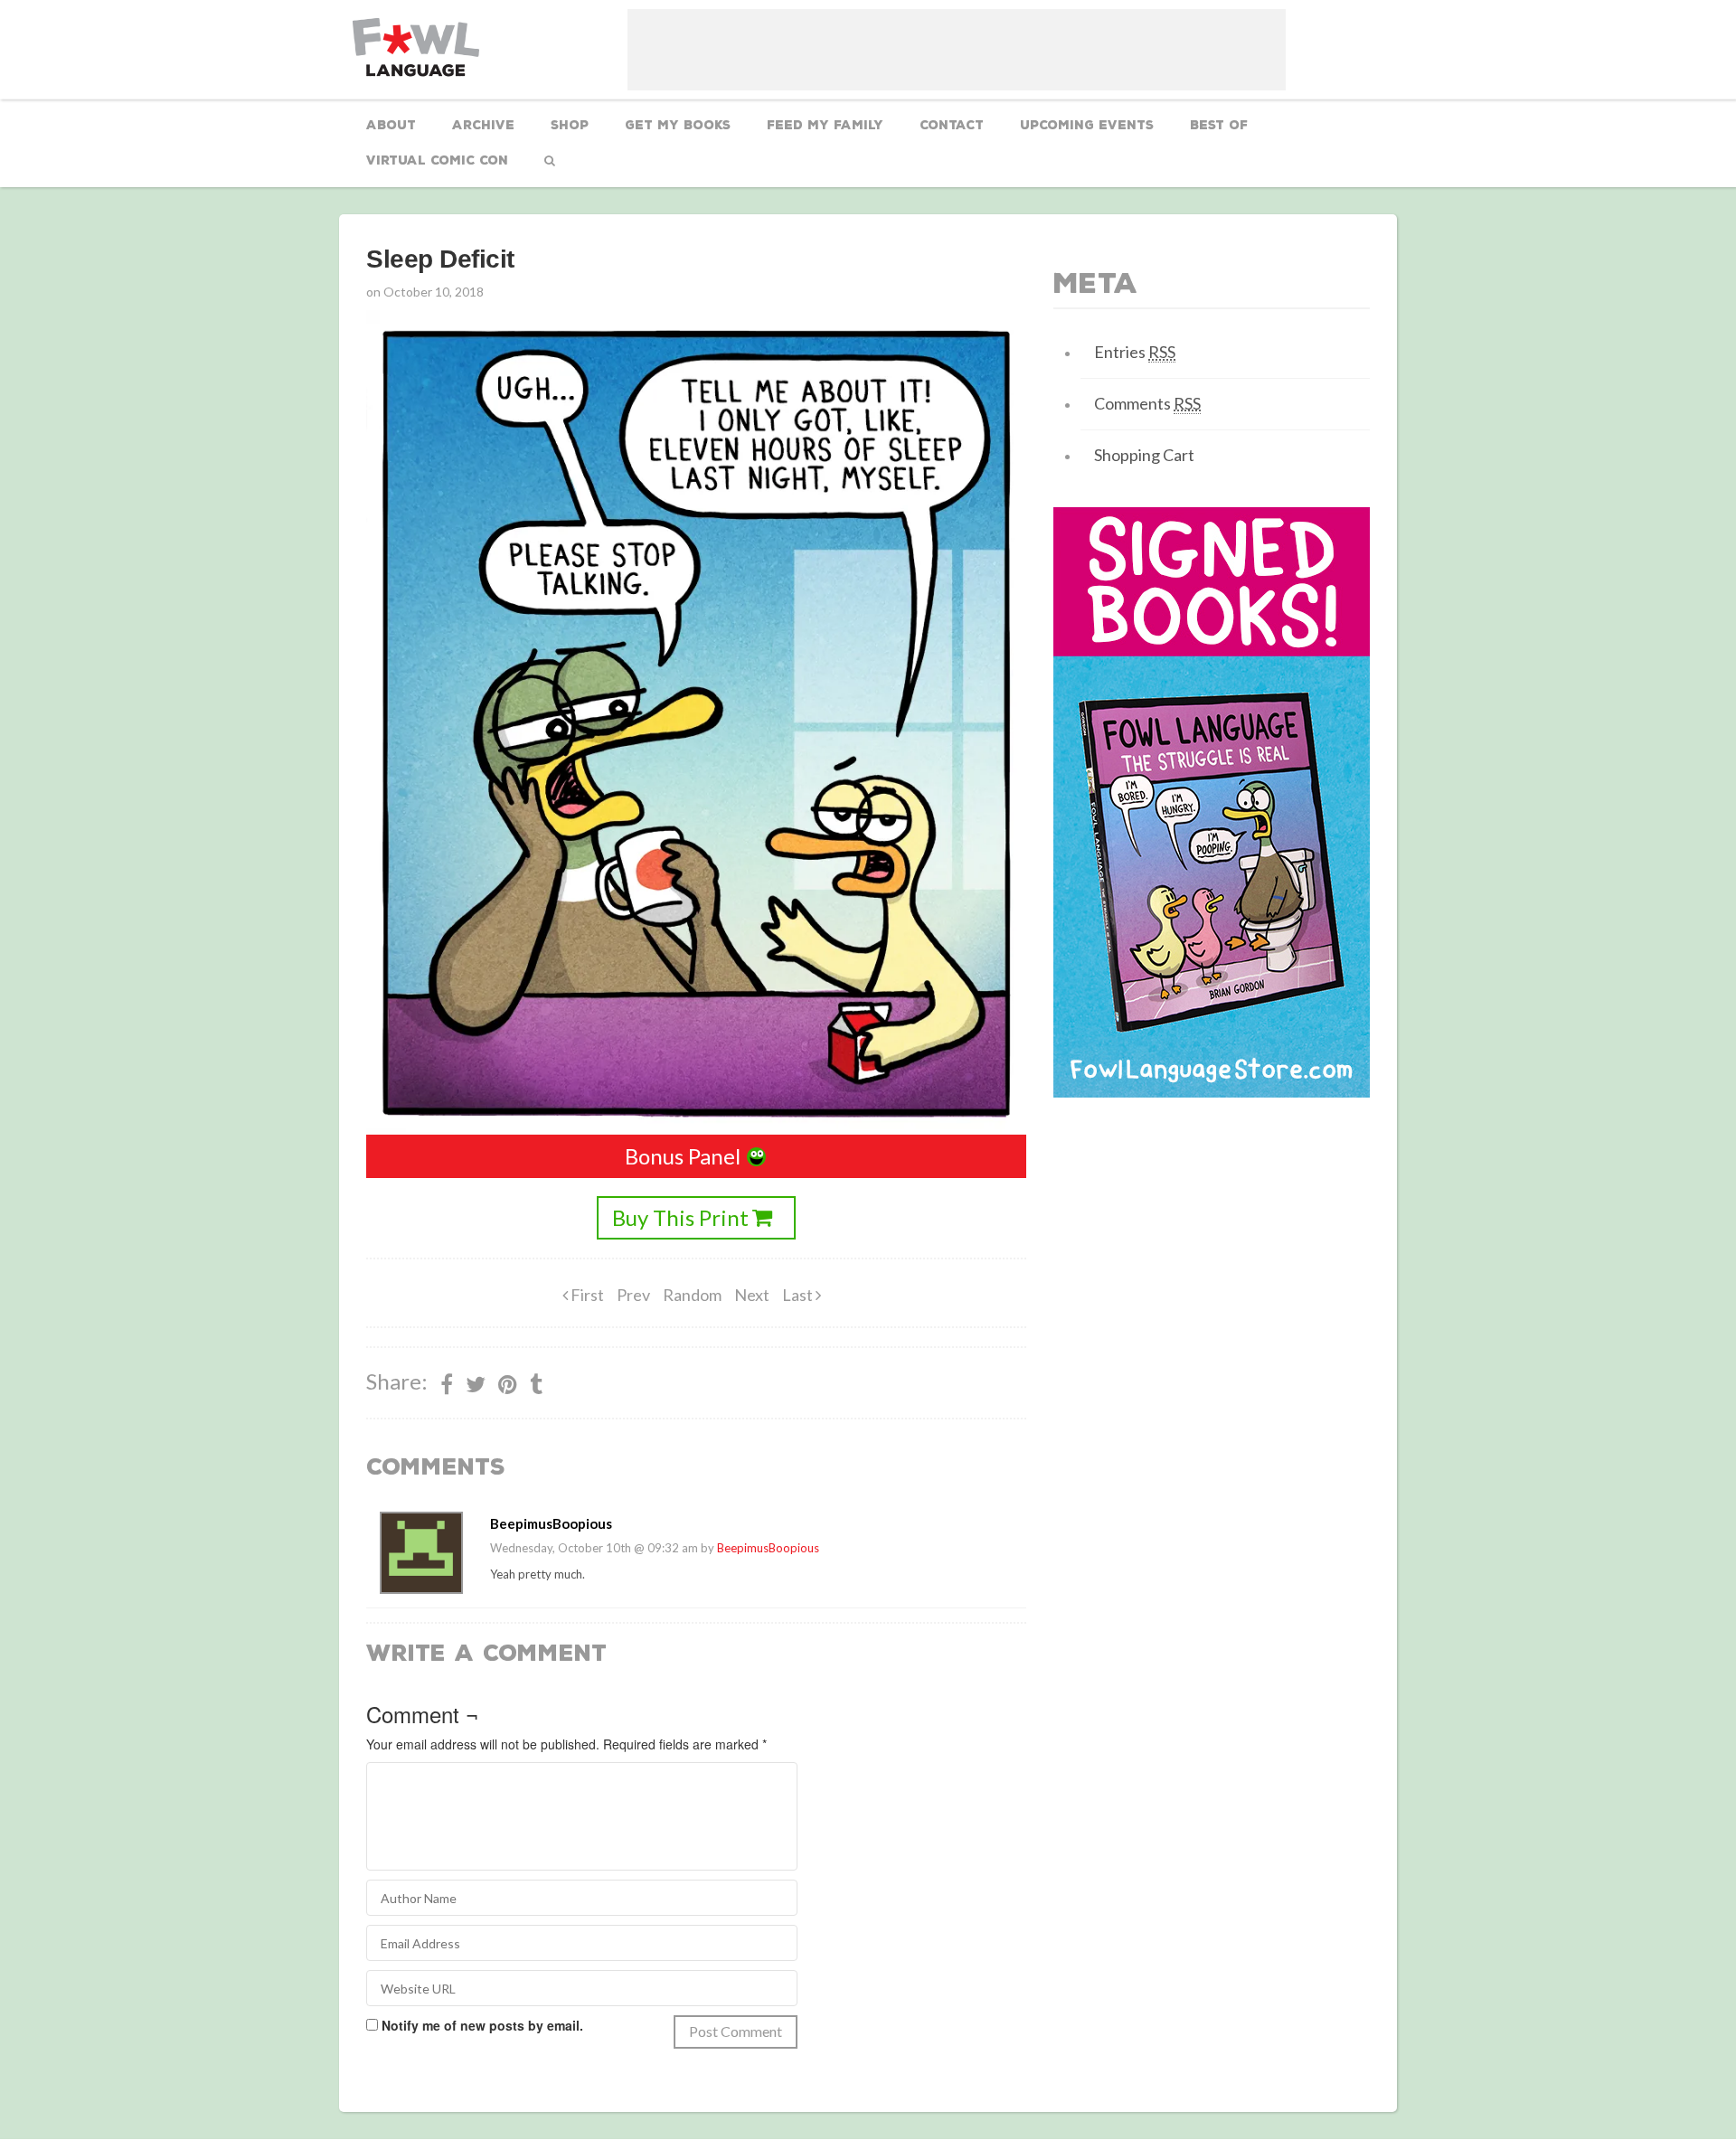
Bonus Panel (683, 1156)
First (586, 1295)
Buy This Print (680, 1217)
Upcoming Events (1087, 125)
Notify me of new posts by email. (482, 2025)
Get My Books (678, 125)
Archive (483, 125)
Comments (1147, 403)
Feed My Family (825, 125)
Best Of (1219, 125)
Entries (1135, 352)
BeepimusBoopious (768, 1548)
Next (752, 1295)
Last (799, 1295)
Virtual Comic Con (437, 160)
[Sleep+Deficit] (508, 1384)
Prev (633, 1295)
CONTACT (952, 125)
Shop (570, 125)
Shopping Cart (1144, 455)
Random (692, 1295)
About (391, 125)
